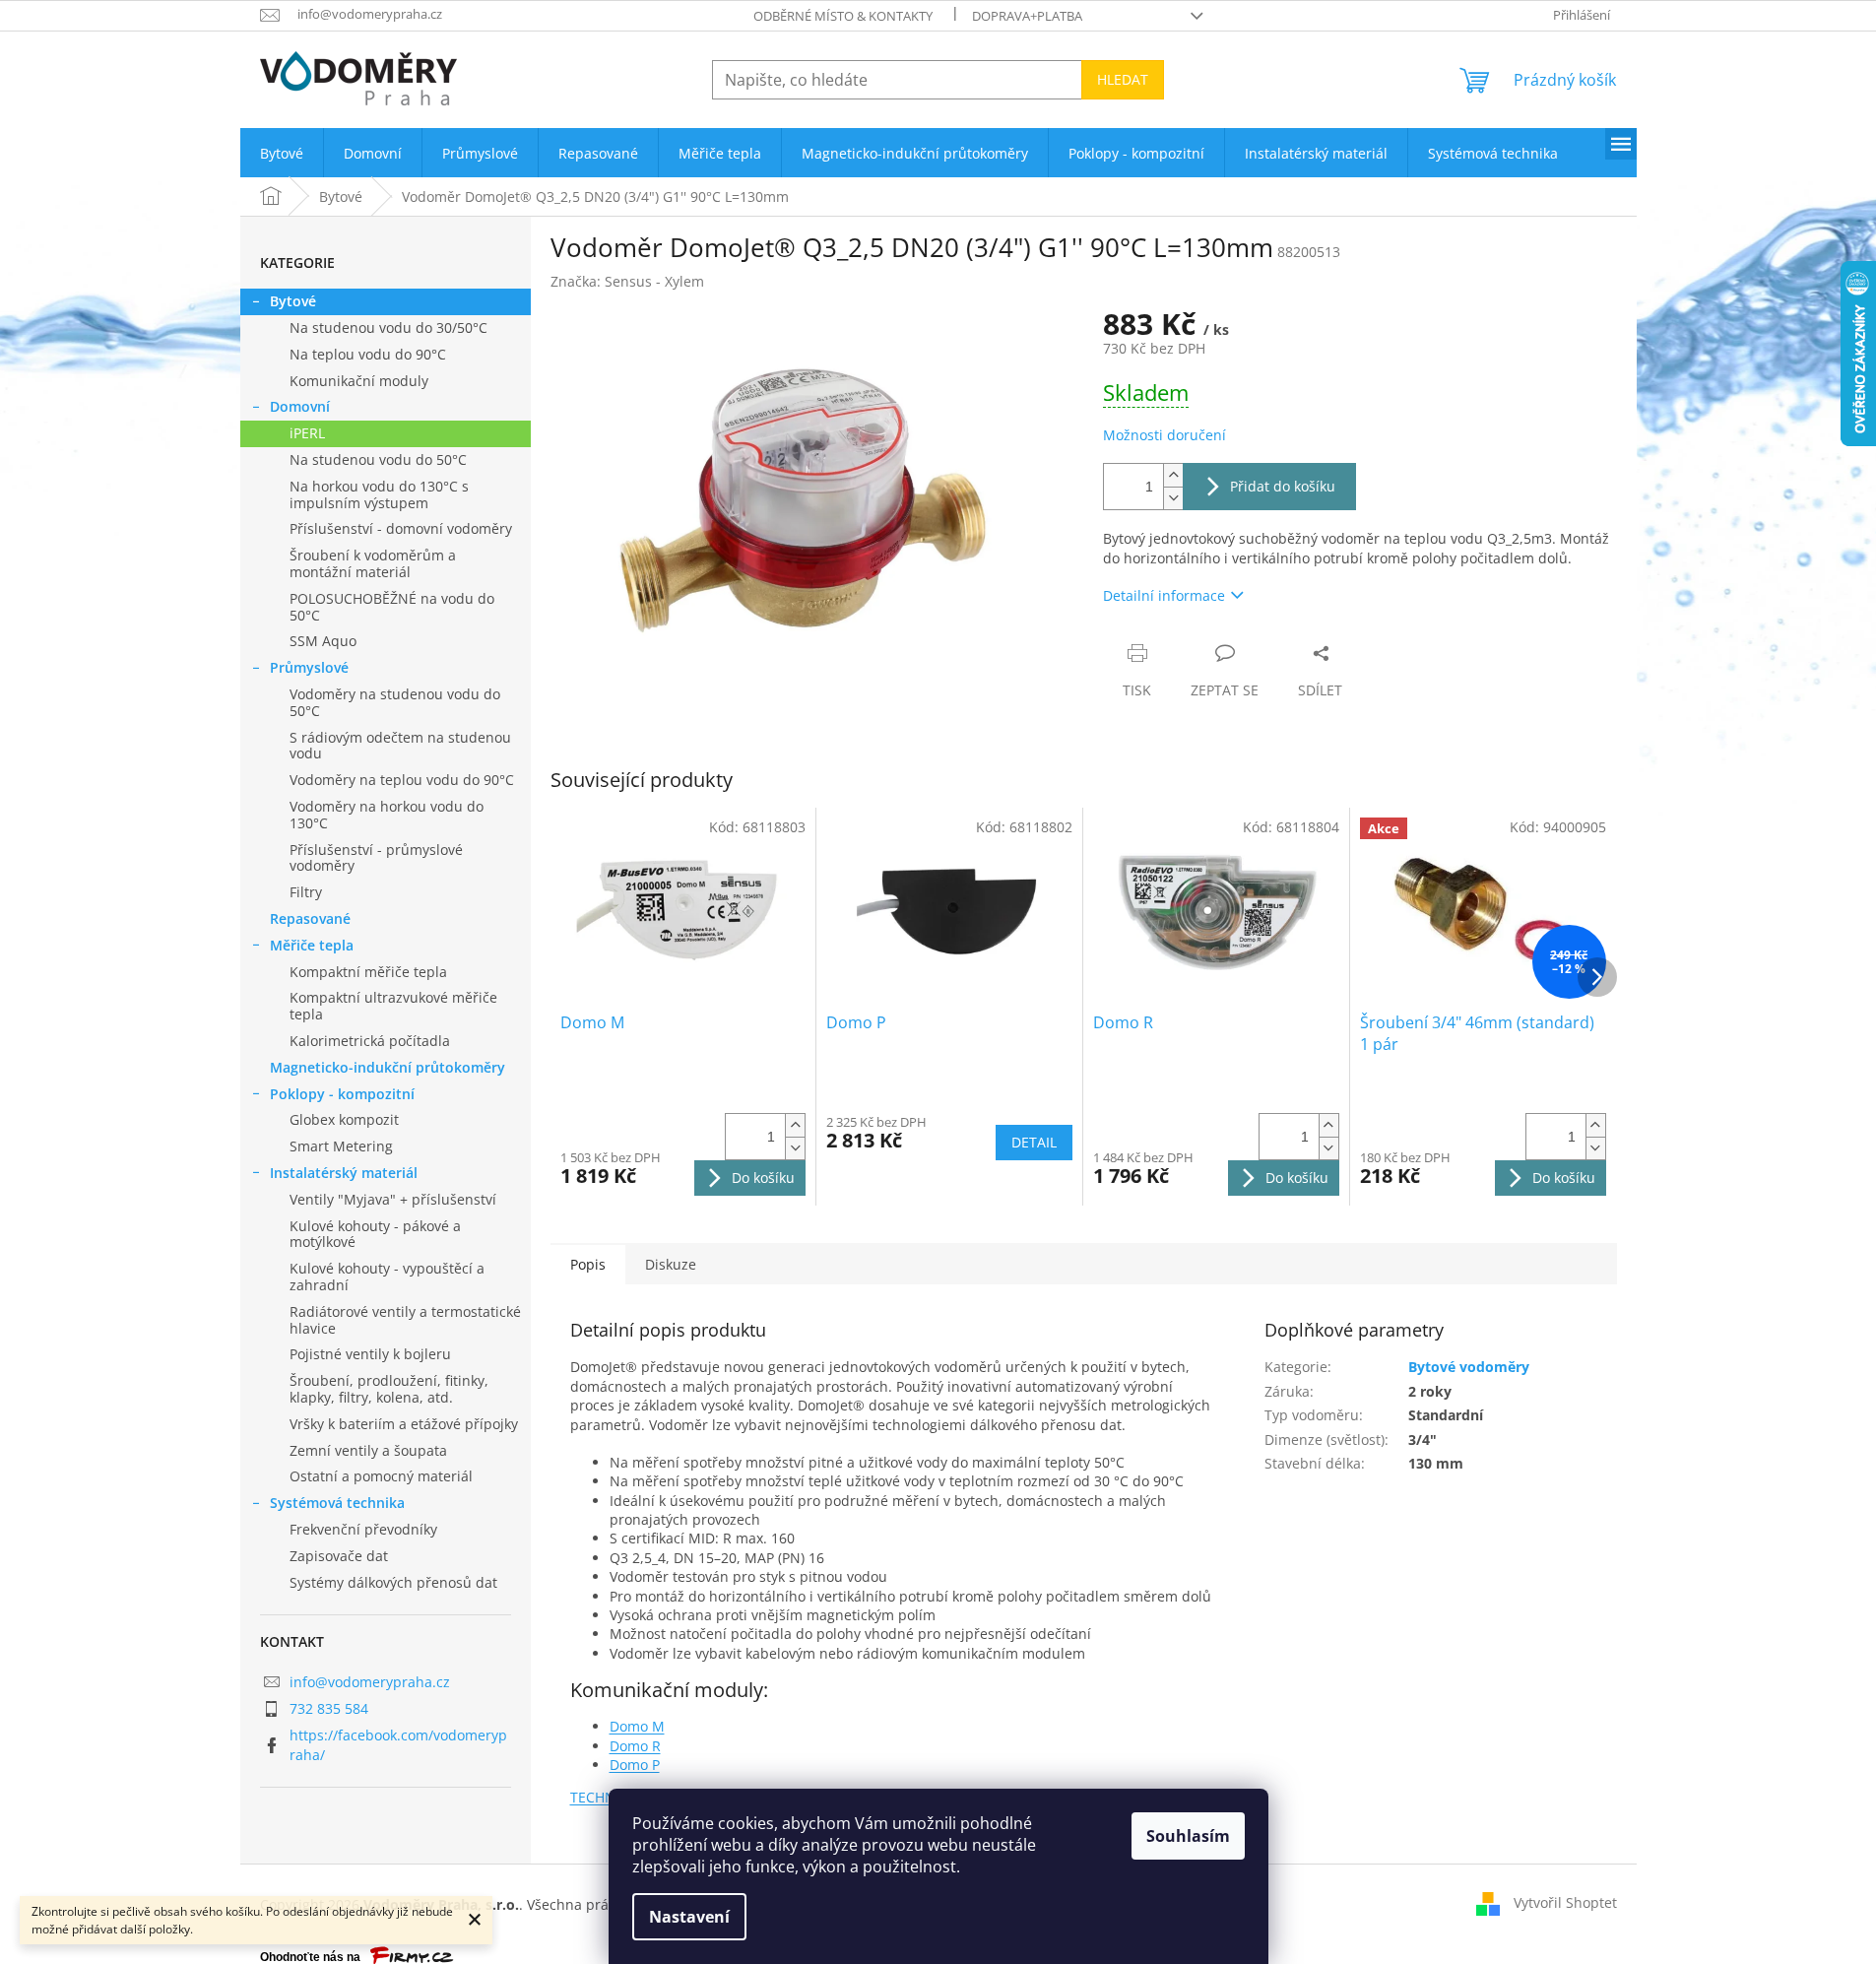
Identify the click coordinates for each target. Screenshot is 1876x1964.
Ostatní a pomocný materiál (381, 1476)
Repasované (310, 918)
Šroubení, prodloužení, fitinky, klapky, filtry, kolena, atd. (389, 1389)
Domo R (635, 1746)
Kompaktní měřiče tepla (368, 972)
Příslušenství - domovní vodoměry (401, 528)
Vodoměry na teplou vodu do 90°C (402, 780)
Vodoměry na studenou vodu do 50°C (395, 702)
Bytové (293, 301)
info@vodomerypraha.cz (370, 1682)
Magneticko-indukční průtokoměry (388, 1067)
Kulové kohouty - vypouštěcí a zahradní (387, 1277)
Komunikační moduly (359, 381)
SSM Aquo (323, 641)
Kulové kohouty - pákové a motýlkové (375, 1234)
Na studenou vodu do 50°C (378, 459)
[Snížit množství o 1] (1173, 498)
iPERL (307, 433)
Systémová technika (337, 1503)
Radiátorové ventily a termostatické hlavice (405, 1320)
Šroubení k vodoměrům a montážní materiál (373, 563)
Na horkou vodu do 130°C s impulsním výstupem (379, 494)
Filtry (306, 892)
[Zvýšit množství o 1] (1173, 475)
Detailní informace (1164, 595)
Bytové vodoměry (1469, 1367)
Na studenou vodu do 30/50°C (388, 327)
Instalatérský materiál (344, 1173)
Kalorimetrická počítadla (370, 1041)
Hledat (1123, 79)
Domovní (300, 406)
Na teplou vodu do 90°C (368, 354)
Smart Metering (341, 1146)
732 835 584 (329, 1708)
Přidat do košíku (1283, 486)
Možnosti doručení (1164, 435)
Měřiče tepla (312, 945)
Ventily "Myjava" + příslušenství (393, 1199)
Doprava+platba (1027, 16)
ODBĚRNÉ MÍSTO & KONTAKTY (843, 16)
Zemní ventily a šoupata (368, 1450)
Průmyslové (309, 667)
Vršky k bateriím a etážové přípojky (404, 1424)
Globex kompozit (344, 1119)
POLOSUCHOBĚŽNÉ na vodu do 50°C (392, 607)
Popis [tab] (588, 1264)
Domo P (635, 1765)
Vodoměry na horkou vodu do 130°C (387, 815)
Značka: (627, 281)
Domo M (637, 1726)
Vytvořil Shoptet (1565, 1902)
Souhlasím (1188, 1836)
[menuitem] (282, 153)
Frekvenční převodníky (363, 1529)
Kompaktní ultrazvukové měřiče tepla (393, 1006)
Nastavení (689, 1917)
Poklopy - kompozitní (342, 1094)
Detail (1034, 1142)
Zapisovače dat (339, 1556)
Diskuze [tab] (671, 1264)
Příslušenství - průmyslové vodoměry (376, 858)
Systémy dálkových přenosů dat (393, 1582)
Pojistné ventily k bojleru (370, 1354)
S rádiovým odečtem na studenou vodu (400, 746)
